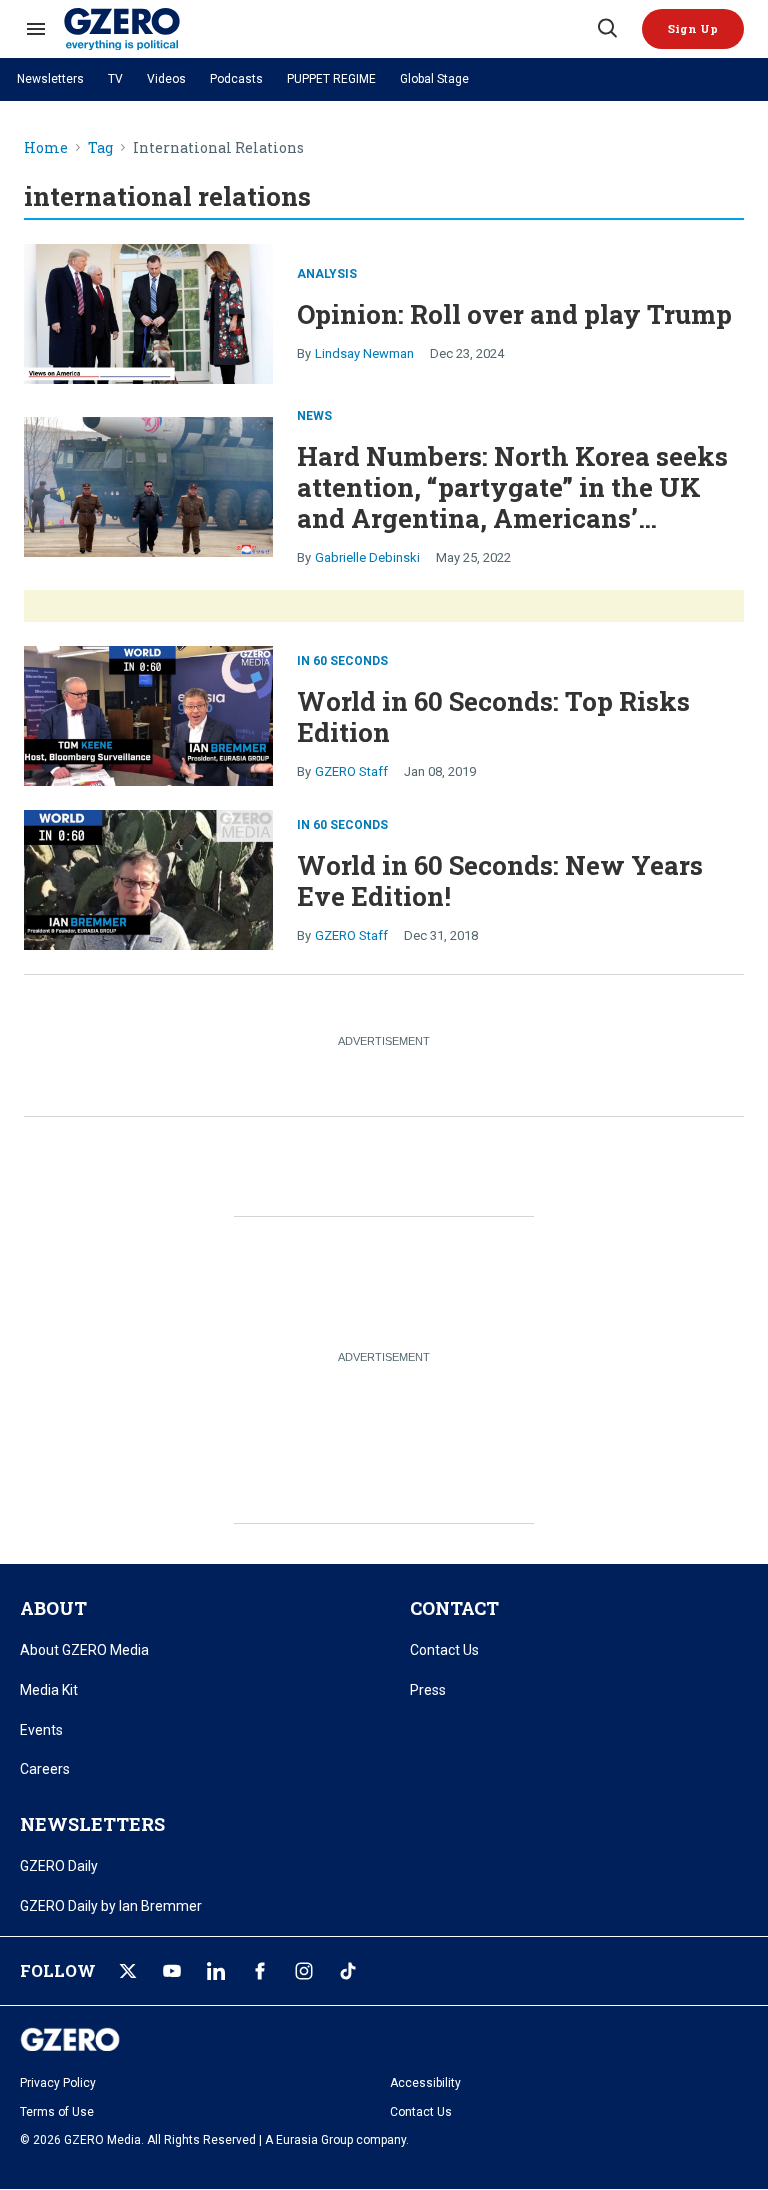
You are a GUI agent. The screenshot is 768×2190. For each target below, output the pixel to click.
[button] (693, 29)
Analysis (327, 274)
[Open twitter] (128, 1971)
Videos (166, 79)
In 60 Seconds (342, 661)
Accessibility (425, 2083)
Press (428, 1690)
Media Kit (49, 1690)
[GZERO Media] (329, 29)
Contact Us (444, 1650)
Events (41, 1730)
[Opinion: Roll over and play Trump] (148, 311)
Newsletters (50, 79)
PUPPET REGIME (331, 79)
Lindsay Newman (364, 353)
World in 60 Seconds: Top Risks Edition (493, 716)
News (314, 416)
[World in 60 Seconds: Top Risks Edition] (148, 713)
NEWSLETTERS (92, 1824)
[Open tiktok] (348, 1971)
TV (115, 79)
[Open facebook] (260, 1971)
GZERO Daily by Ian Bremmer (111, 1906)
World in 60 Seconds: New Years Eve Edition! (500, 880)
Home (46, 148)
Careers (45, 1769)
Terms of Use (57, 2112)
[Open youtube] (172, 1971)
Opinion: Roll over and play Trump (514, 314)
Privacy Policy (58, 2083)
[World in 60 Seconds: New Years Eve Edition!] (148, 877)
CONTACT (454, 1608)
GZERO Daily (59, 1866)
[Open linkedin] (216, 1971)
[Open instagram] (304, 1971)
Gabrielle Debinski (367, 557)
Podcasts (236, 79)
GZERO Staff (351, 771)
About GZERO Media (84, 1650)
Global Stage (434, 79)
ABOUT (53, 1608)
